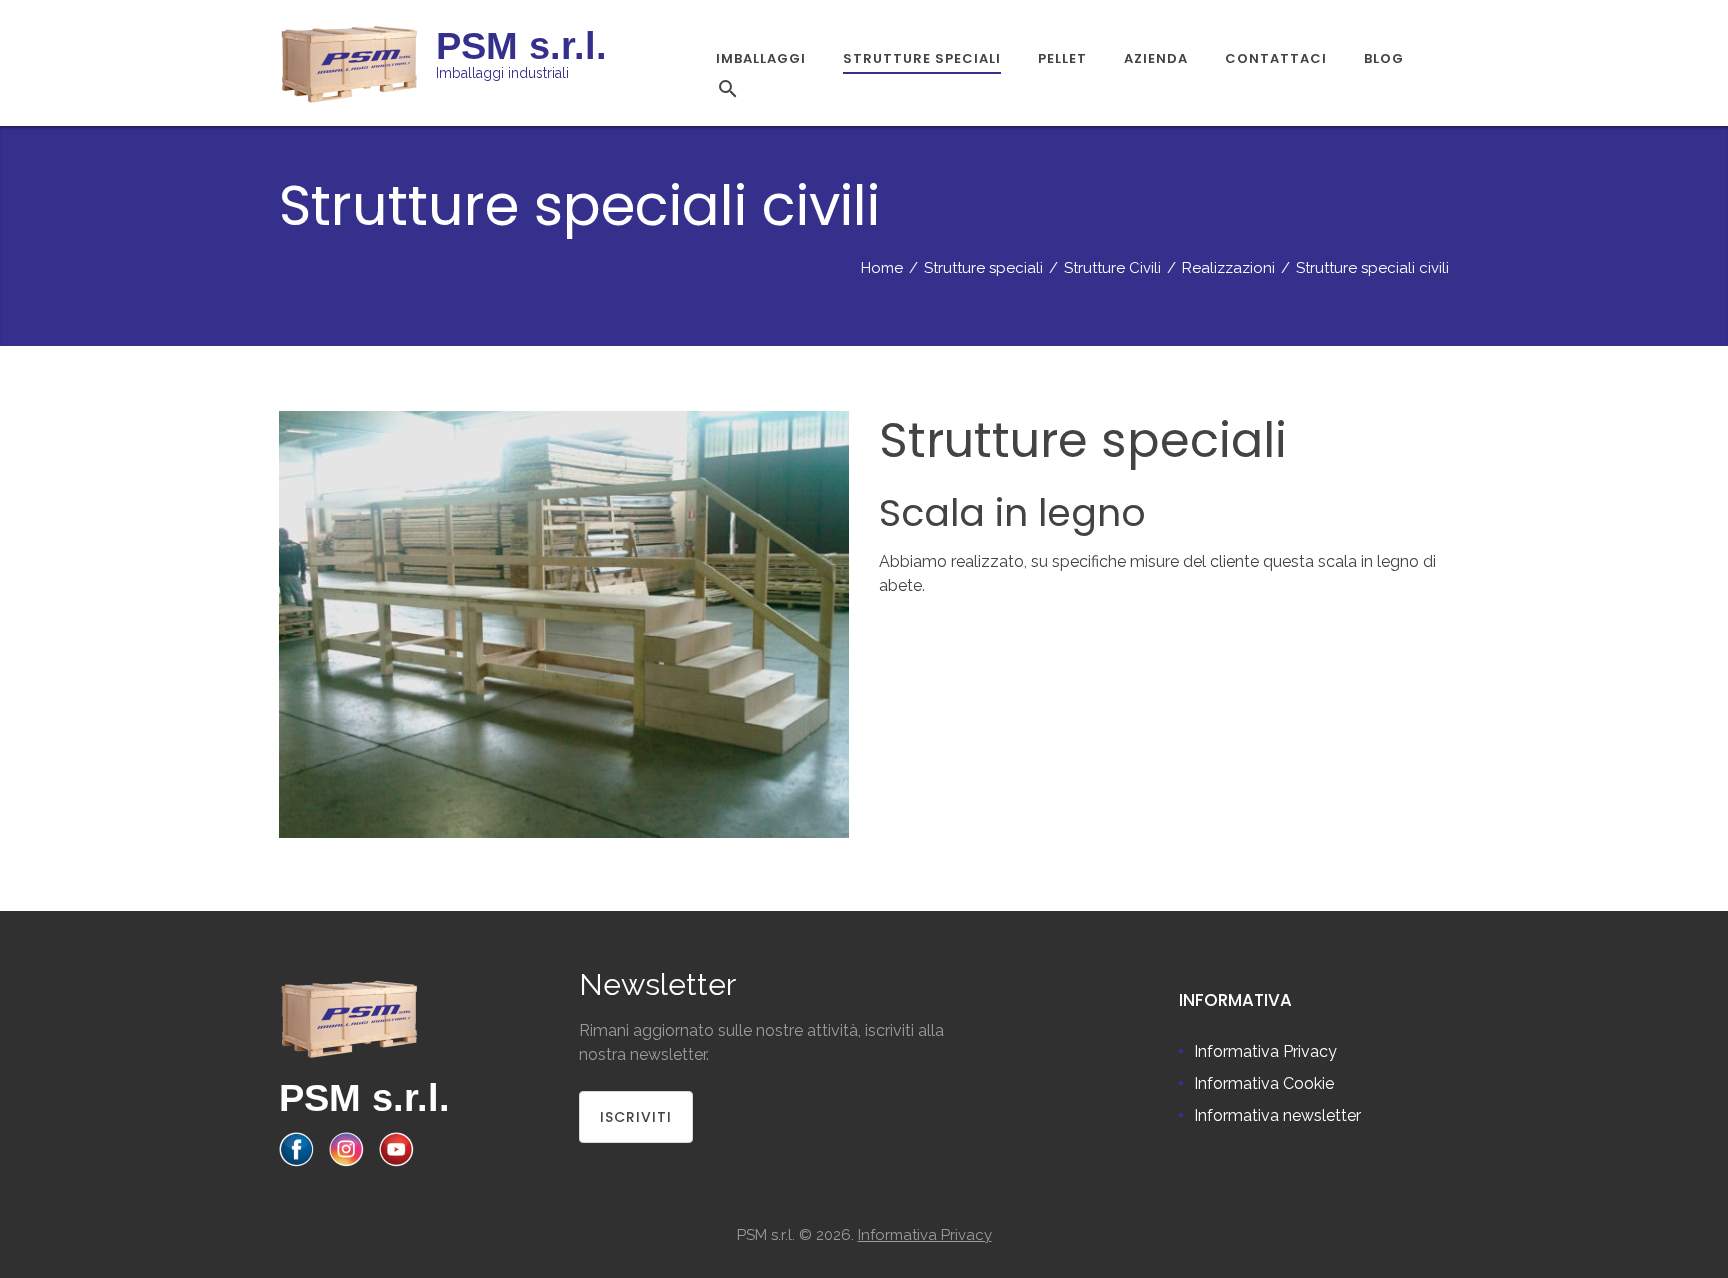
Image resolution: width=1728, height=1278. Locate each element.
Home (882, 268)
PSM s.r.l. (364, 1098)
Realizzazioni (1228, 268)
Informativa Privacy (1265, 1051)
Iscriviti (636, 1117)
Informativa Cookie (1264, 1083)
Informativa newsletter (1277, 1115)
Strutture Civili (1112, 268)
